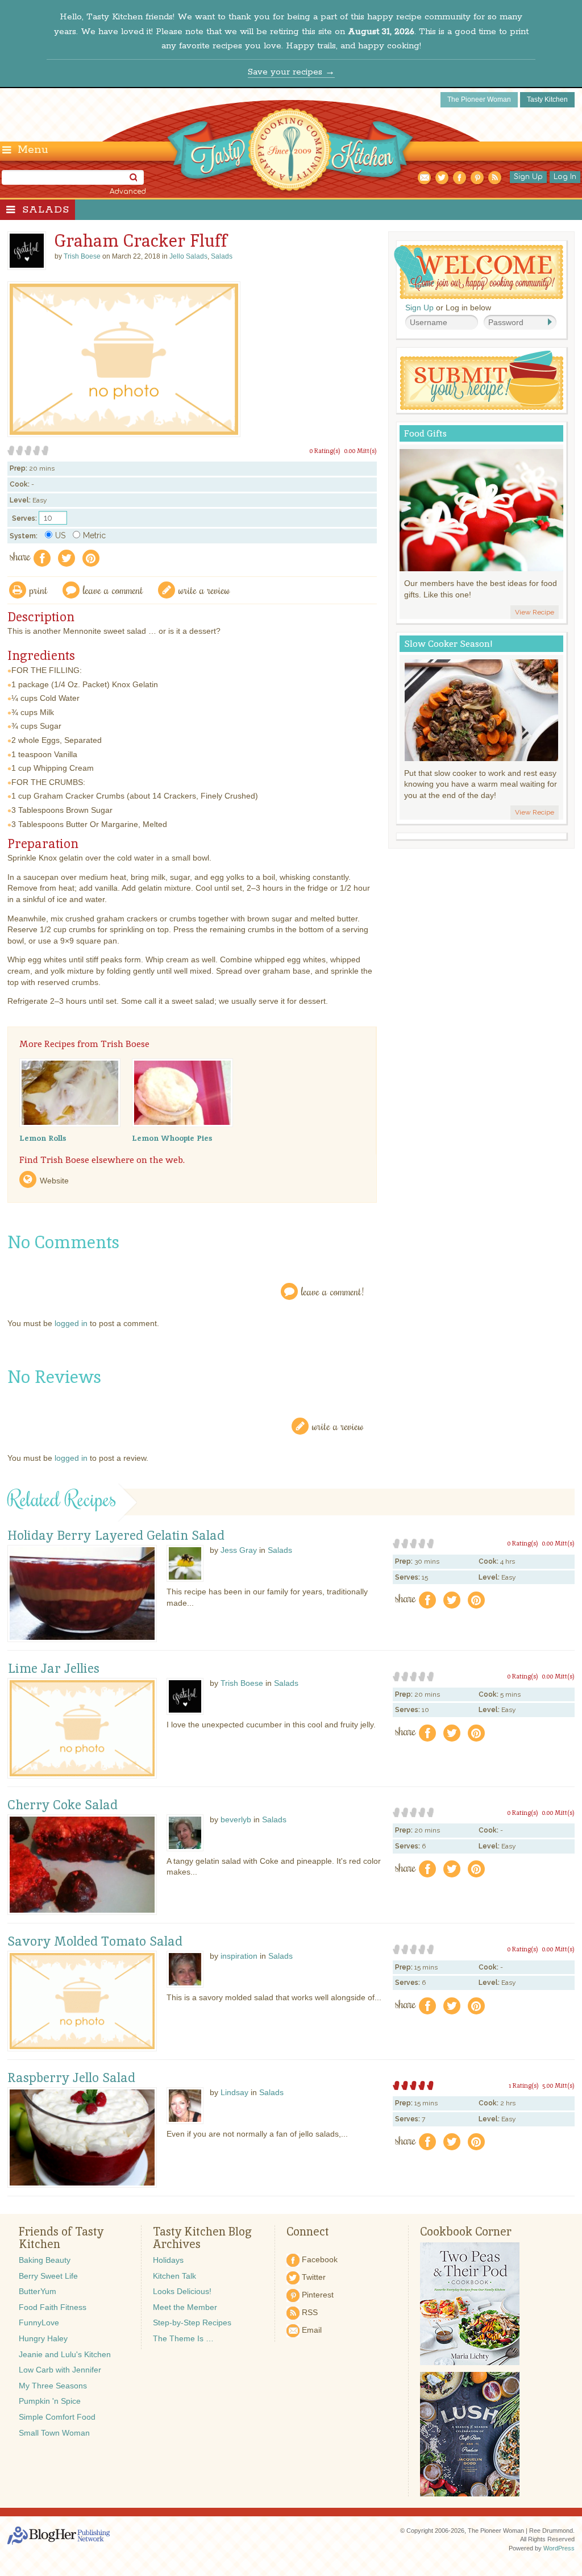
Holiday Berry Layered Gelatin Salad (116, 1536)
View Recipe (535, 612)
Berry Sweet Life (48, 2276)
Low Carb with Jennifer (60, 2370)
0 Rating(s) (325, 451)
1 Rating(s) (524, 2085)
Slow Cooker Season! (448, 644)
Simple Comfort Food (57, 2417)
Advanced (128, 192)
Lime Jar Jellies (53, 1669)
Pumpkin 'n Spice (50, 2401)
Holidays (168, 2260)
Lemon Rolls (43, 1138)
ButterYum (38, 2291)
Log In (565, 177)
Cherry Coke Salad (63, 1805)
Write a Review (338, 1426)
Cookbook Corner (466, 2232)
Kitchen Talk (174, 2276)
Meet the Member (185, 2307)
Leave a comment (113, 590)
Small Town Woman (54, 2433)
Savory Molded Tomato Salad (95, 1942)
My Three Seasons (53, 2386)
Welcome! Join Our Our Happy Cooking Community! (479, 272)
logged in (71, 1323)
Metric (94, 535)
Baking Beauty (45, 2260)
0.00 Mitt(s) (360, 451)
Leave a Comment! (332, 1291)
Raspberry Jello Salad (71, 2078)
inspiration (239, 1956)
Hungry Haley (43, 2338)
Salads (46, 210)
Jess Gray (239, 1550)
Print (39, 590)
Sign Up (528, 177)
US (60, 535)
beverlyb (236, 1819)
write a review (204, 590)
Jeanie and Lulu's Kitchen (65, 2354)
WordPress (559, 2548)
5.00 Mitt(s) (558, 2085)
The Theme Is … (183, 2338)
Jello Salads (188, 256)
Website (54, 1181)
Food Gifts (425, 433)
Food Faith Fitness (53, 2307)
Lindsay (234, 2092)
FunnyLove (39, 2322)
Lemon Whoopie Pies (172, 1138)
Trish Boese (242, 1683)
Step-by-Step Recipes (192, 2322)
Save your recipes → (291, 72)
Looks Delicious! (182, 2291)
